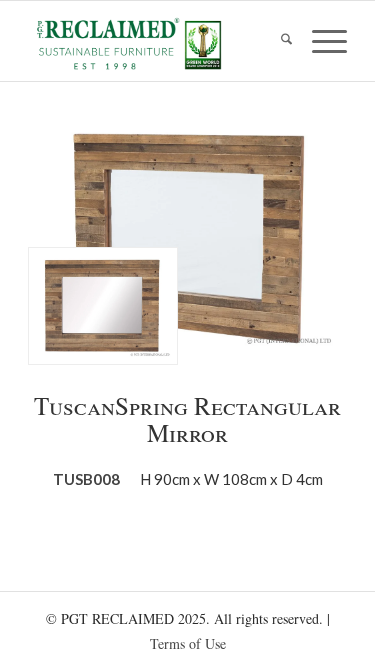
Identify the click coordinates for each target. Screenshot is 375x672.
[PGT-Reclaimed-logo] (155, 43)
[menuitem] (276, 41)
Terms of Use (188, 643)
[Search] (276, 41)
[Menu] (319, 41)
